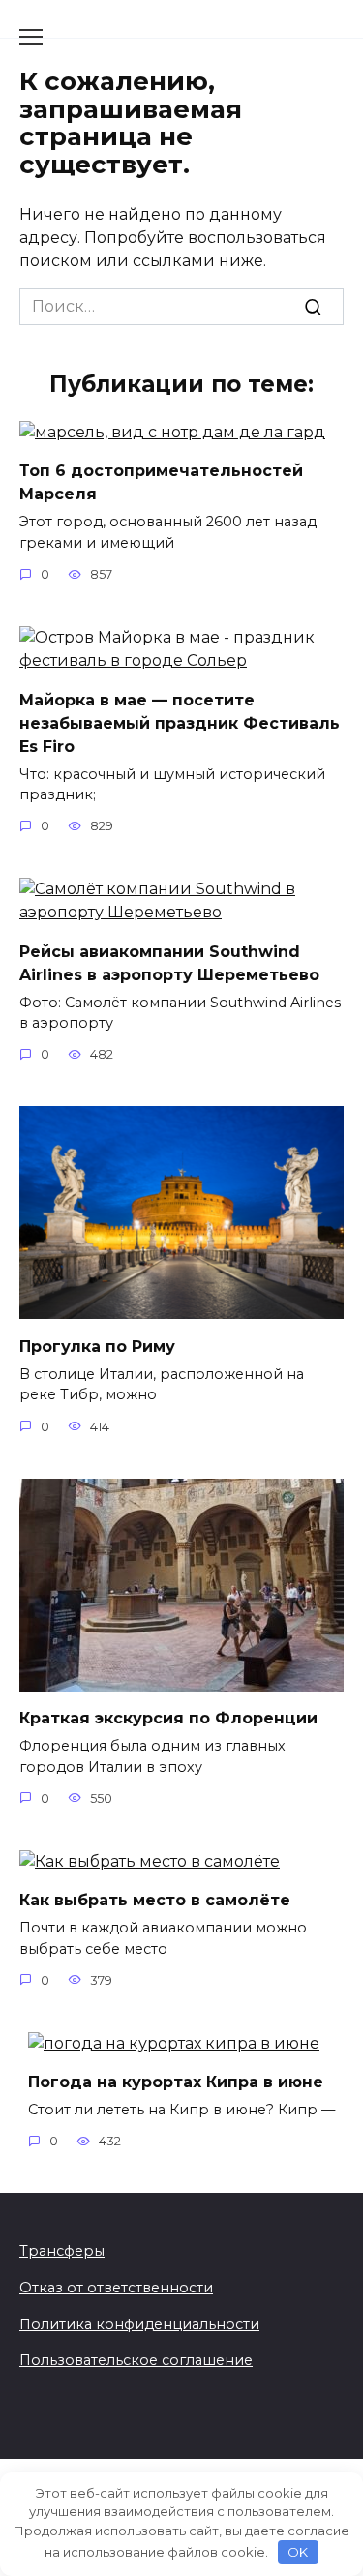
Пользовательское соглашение (136, 2360)
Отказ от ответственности (116, 2288)
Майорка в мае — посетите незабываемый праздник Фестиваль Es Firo (180, 722)
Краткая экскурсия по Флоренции (168, 1718)
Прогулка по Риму (97, 1346)
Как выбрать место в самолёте (155, 1900)
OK (298, 2552)
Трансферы (62, 2251)
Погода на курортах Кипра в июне (176, 2082)
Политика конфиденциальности (139, 2324)
